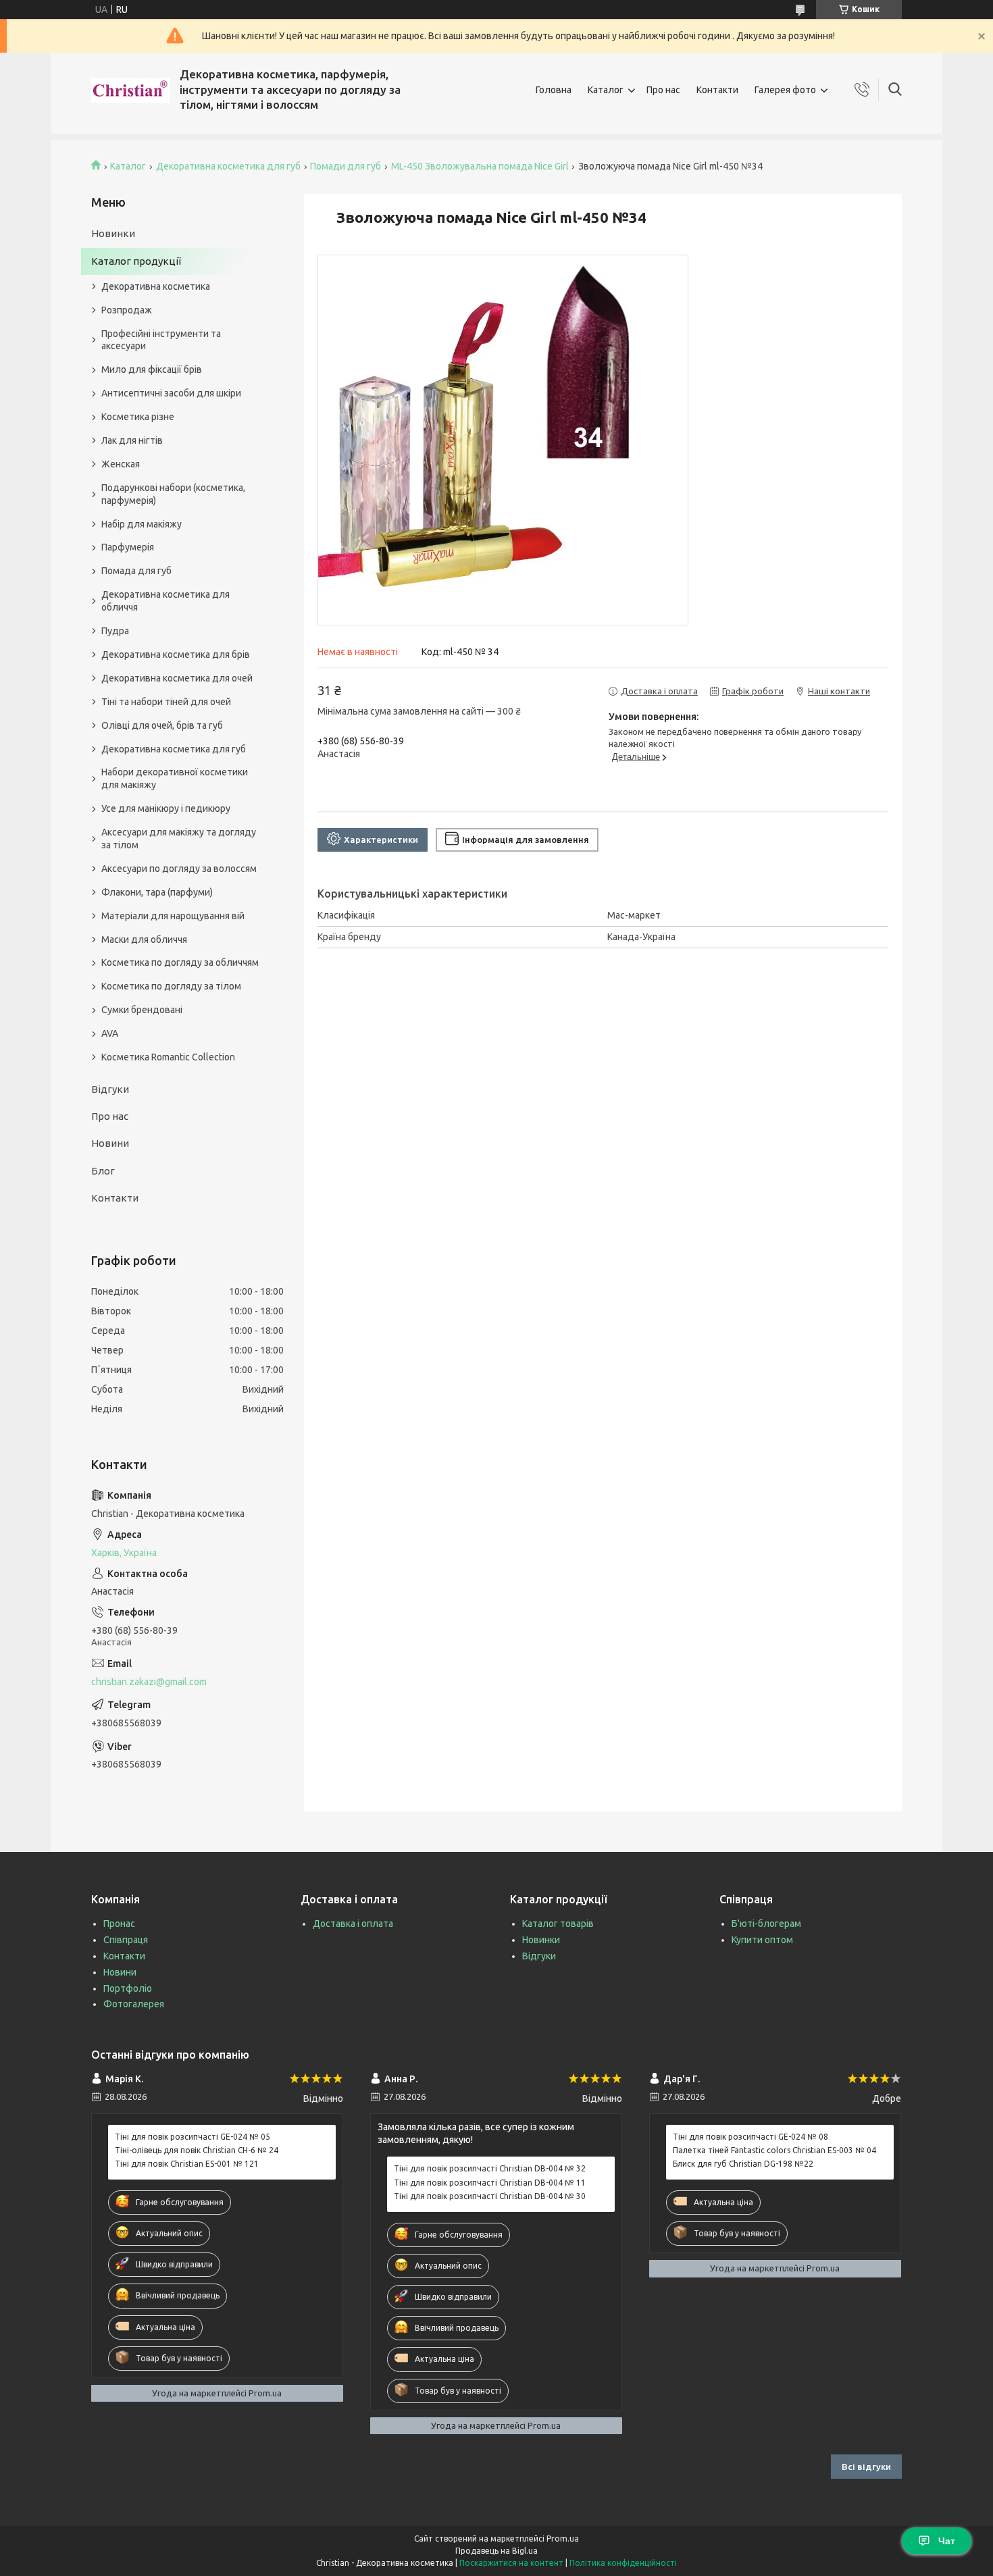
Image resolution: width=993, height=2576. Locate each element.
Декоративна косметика (156, 286)
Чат (947, 2541)
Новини (110, 1143)
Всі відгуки (866, 2467)
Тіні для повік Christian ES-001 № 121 (187, 2164)
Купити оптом (762, 1940)
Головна (554, 90)
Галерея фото (785, 90)
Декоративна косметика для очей (177, 678)
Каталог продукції (136, 261)
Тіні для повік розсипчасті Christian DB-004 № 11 (490, 2183)
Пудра (115, 631)
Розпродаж (127, 310)
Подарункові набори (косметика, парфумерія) (173, 494)
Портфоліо (128, 1988)
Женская (121, 464)
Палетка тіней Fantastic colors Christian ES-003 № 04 (774, 2150)
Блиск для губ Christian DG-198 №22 (743, 2164)
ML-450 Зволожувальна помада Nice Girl (480, 166)
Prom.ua (563, 2539)
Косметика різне (138, 417)
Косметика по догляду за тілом (171, 986)
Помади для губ (346, 166)
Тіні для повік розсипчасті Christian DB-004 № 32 (490, 2168)
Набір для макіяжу (142, 524)
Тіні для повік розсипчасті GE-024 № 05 (193, 2137)
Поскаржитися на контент (511, 2563)
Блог (103, 1171)
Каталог (606, 90)
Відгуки (110, 1089)
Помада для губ (136, 571)
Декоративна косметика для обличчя (165, 601)
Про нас (663, 90)
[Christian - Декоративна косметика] (130, 90)
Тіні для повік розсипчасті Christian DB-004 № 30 (490, 2196)
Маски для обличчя (144, 939)
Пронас (119, 1924)
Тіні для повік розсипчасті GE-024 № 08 (750, 2137)
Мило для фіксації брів (152, 369)
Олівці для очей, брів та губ (162, 725)
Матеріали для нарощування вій (173, 916)
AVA (110, 1033)
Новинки (113, 233)
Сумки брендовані (142, 1010)
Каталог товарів (558, 1924)
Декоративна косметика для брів (176, 654)
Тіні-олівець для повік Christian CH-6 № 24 (197, 2150)
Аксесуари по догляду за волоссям (179, 869)
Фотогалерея (134, 2004)
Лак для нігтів (132, 440)
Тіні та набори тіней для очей (166, 702)
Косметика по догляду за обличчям (180, 962)
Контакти (717, 90)
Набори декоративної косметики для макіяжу (175, 778)
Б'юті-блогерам (766, 1924)
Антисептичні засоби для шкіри (171, 393)
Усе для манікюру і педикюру (166, 808)
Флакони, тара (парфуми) (157, 892)
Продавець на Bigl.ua (496, 2551)
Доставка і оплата (353, 1924)
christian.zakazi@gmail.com (149, 1682)
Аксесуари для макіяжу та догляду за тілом (179, 839)
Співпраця (126, 1940)
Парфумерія (128, 547)
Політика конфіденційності (623, 2563)
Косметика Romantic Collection (168, 1057)
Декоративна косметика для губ (228, 166)
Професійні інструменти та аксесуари (161, 340)
